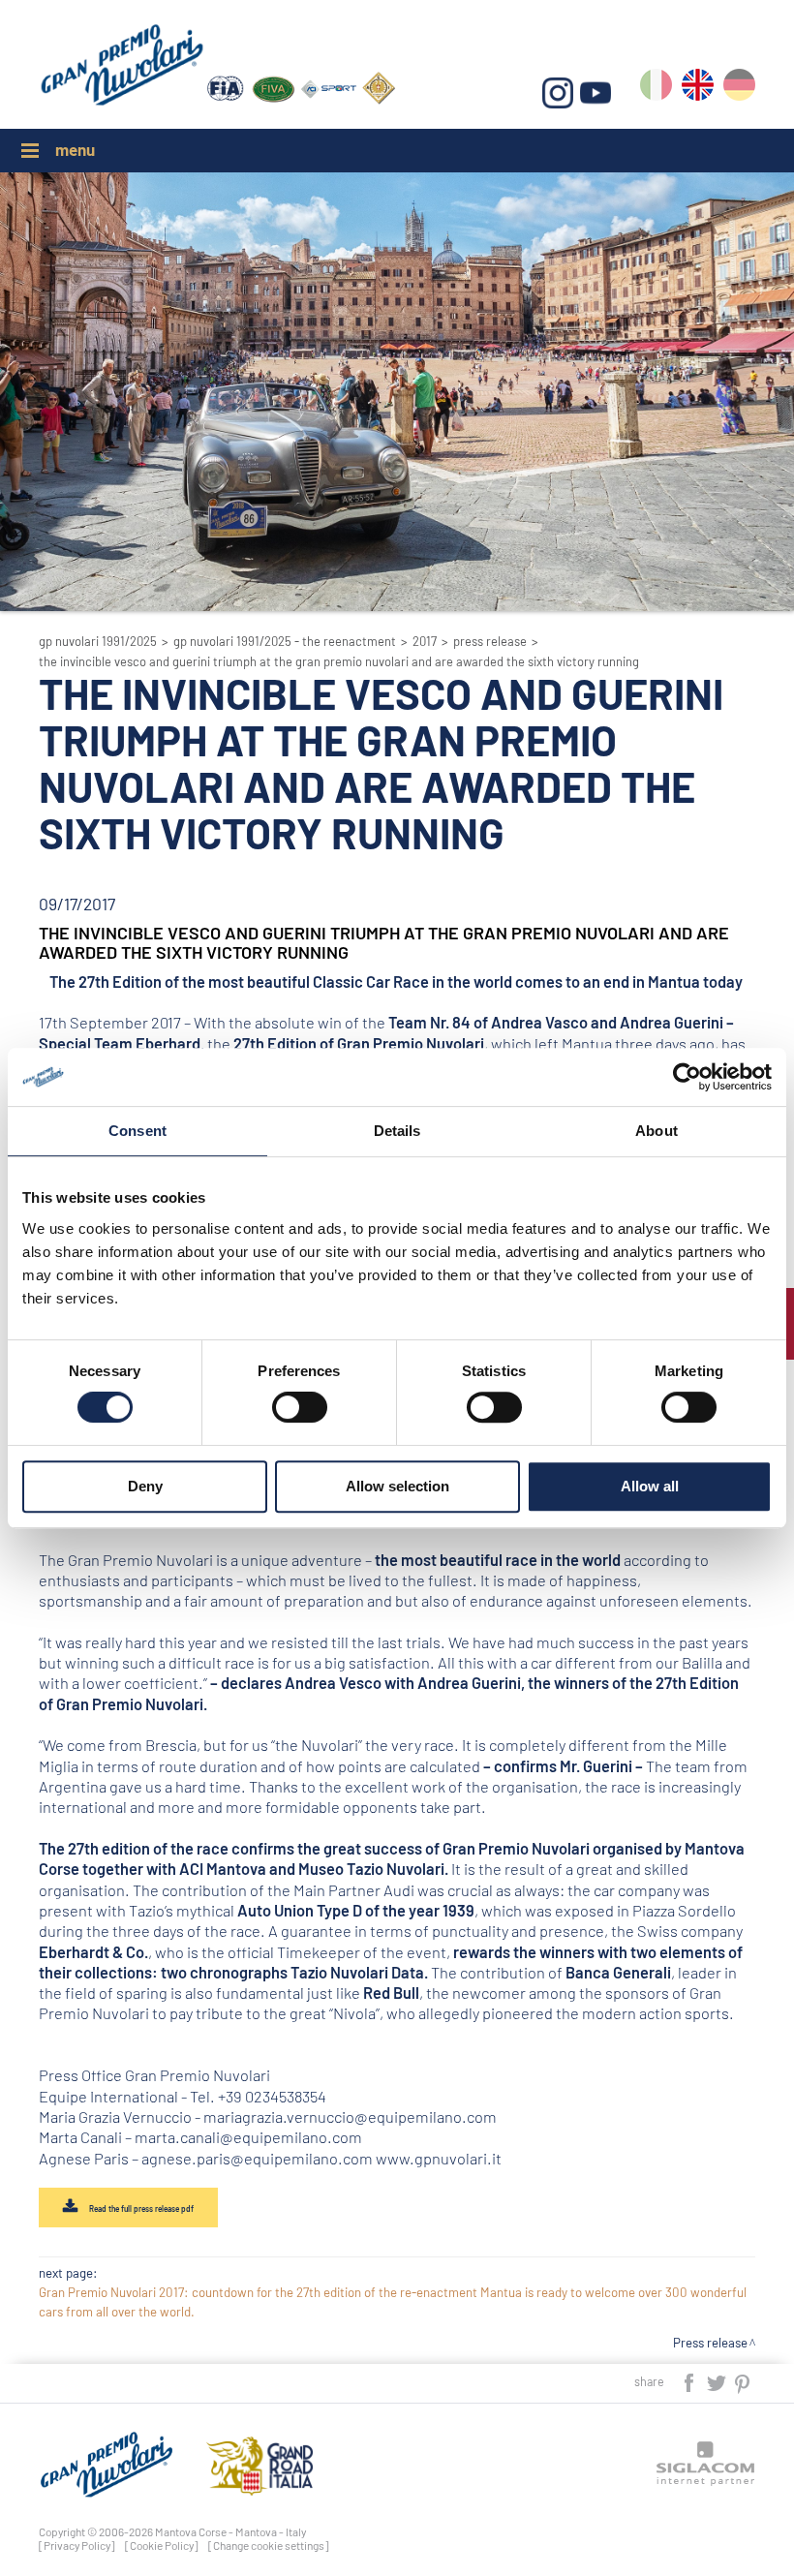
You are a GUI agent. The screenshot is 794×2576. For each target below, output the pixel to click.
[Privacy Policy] (77, 2545)
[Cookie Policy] (162, 2545)
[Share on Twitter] (718, 2381)
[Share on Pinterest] (743, 2381)
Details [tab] (397, 1131)
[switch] (300, 1407)
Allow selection (397, 1486)
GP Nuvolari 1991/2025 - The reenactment (285, 641)
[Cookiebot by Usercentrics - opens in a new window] (687, 1077)
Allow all (650, 1486)
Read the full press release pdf (140, 2209)
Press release (490, 641)
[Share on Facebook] (690, 2381)
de (739, 89)
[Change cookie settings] (269, 2545)
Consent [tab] (137, 1131)
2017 (425, 641)
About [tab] (657, 1131)
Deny (145, 1486)
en (698, 89)
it (656, 89)
